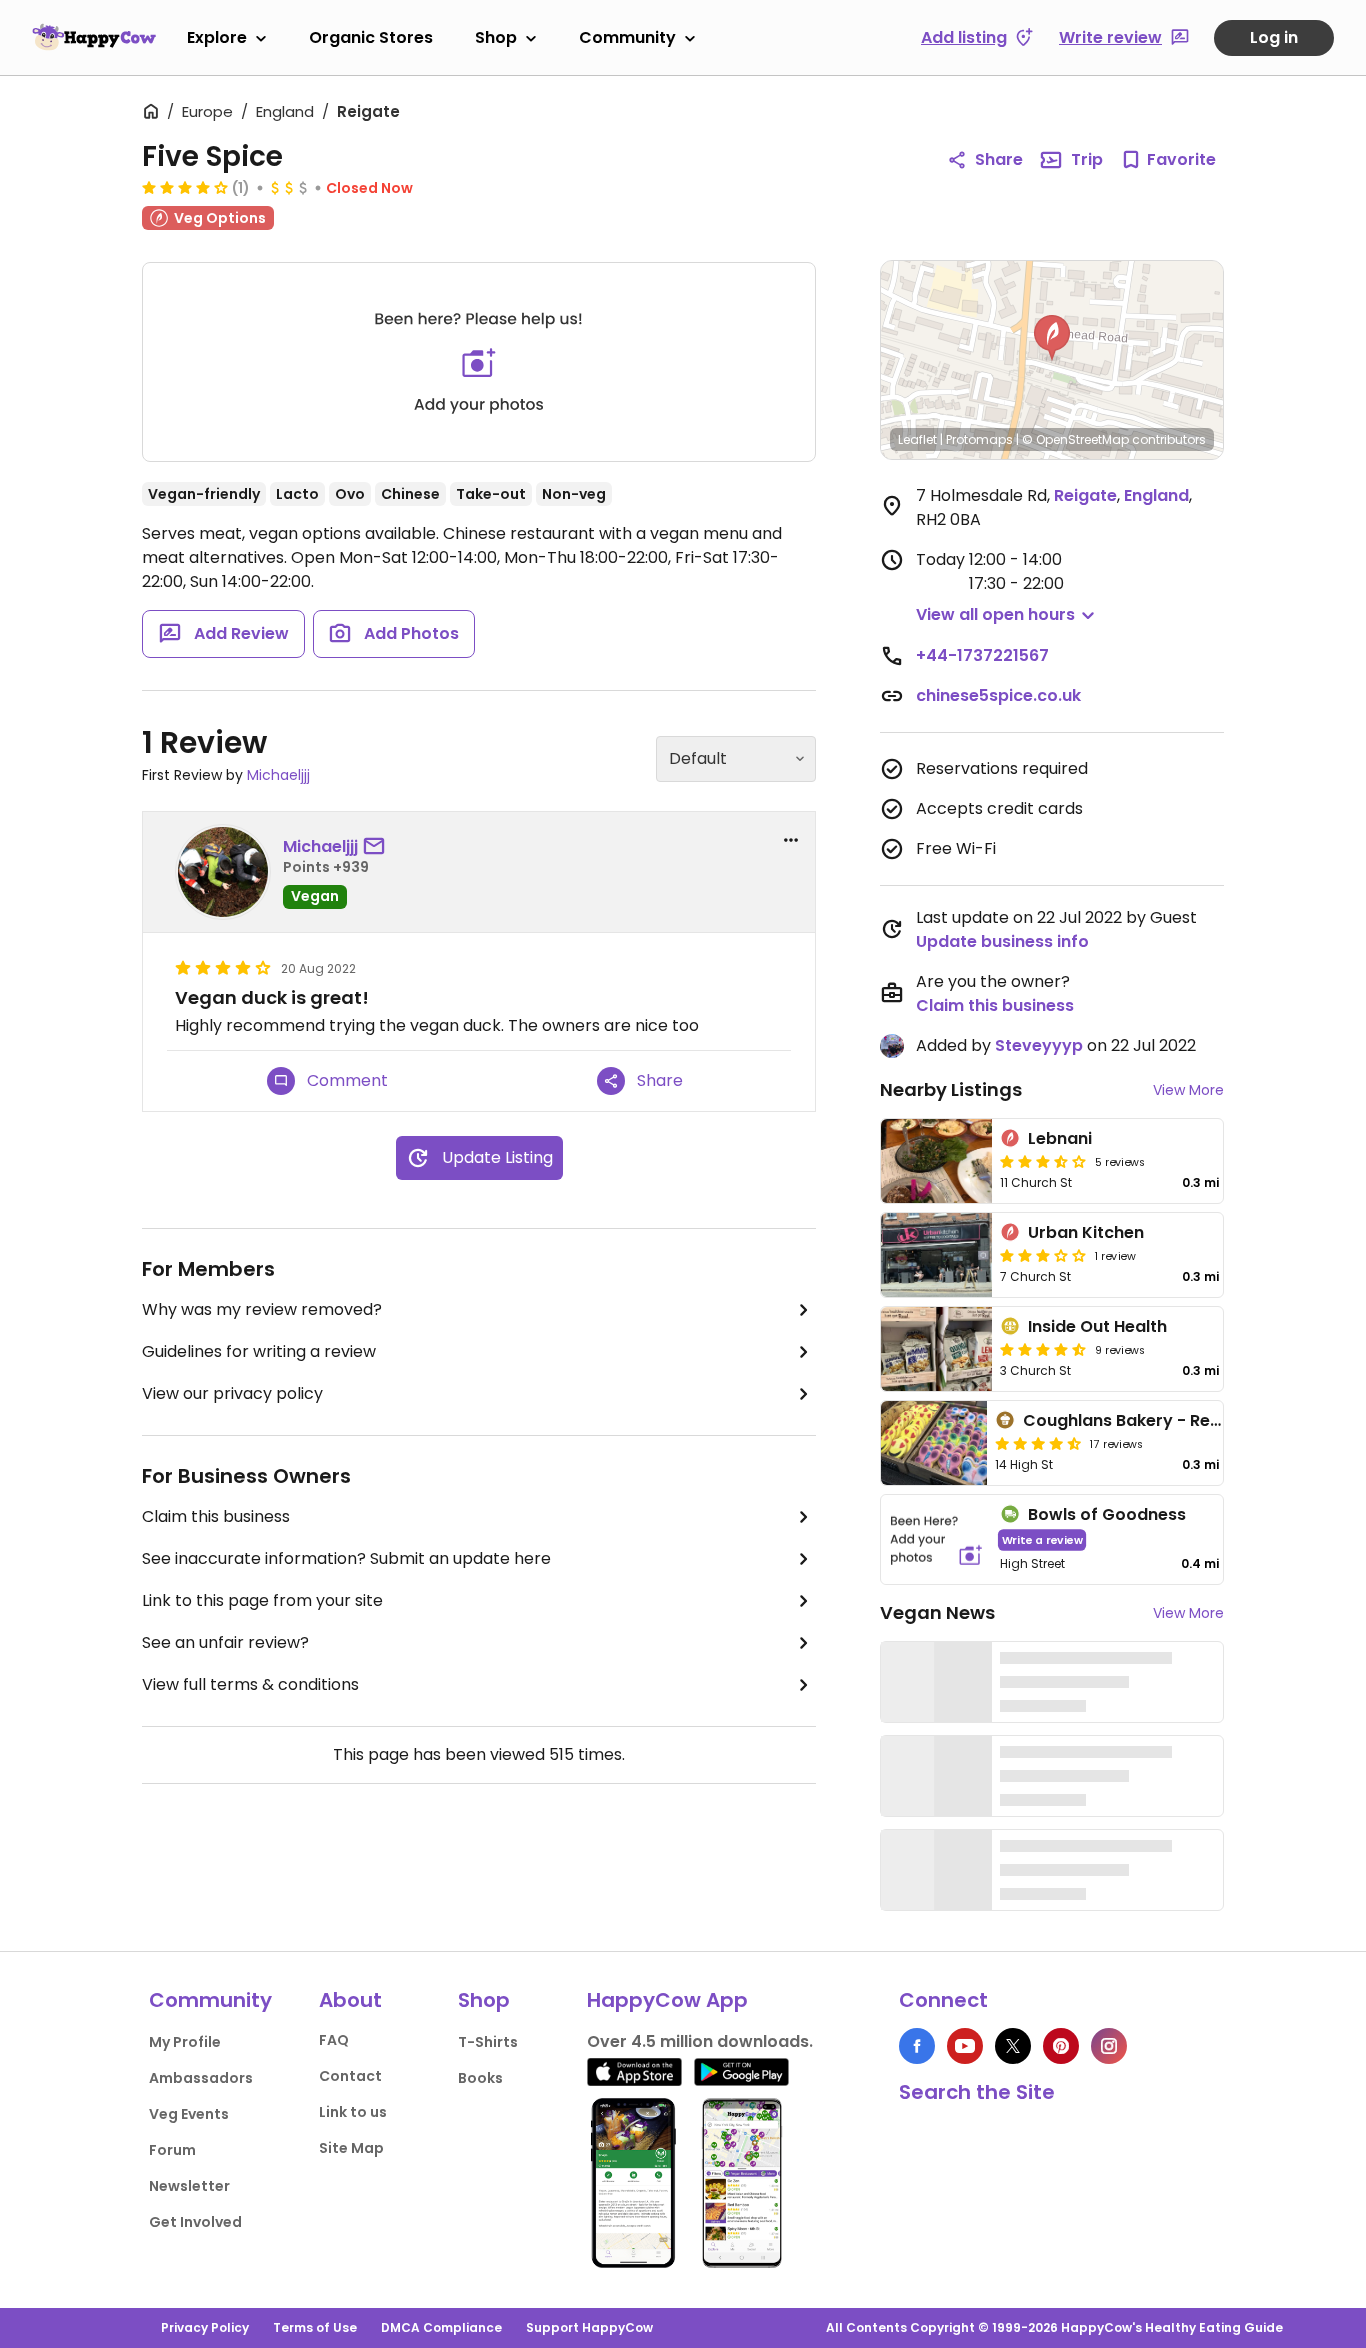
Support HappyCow (589, 2327)
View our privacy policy (232, 1393)
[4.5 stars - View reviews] (1043, 1349)
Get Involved (195, 2222)
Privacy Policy (205, 2327)
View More (1188, 1090)
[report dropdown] (791, 840)
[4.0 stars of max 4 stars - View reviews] (185, 187)
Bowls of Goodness (1107, 1514)
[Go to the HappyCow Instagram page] (1109, 2046)
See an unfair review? (225, 1642)
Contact (350, 2076)
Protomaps (979, 439)
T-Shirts (488, 2042)
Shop (496, 37)
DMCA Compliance (441, 2327)
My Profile (185, 2042)
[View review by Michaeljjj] (223, 872)
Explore (217, 37)
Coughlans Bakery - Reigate (1138, 1420)
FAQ (334, 2040)
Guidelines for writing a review (259, 1351)
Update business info (1002, 941)
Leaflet (917, 439)
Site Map (351, 2148)
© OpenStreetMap (1075, 439)
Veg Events (189, 2114)
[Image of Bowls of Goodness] (936, 1539)
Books (480, 2078)
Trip (1087, 159)
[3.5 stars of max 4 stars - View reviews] (1043, 1161)
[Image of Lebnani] (936, 1161)
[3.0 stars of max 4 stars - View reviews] (1043, 1255)
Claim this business (216, 1516)
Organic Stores (371, 37)
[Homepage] (94, 37)
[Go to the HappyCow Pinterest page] (1061, 2046)
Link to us (353, 2112)
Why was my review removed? (262, 1309)
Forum (172, 2150)
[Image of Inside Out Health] (936, 1349)
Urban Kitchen (1086, 1232)
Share (999, 159)
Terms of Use (315, 2327)
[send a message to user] (378, 847)
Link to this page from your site (262, 1600)
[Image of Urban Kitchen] (936, 1255)
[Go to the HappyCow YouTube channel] (965, 2046)
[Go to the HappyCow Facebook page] (917, 2046)
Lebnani (1060, 1138)
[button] (1052, 338)
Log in (1274, 37)
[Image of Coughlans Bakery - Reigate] (934, 1443)
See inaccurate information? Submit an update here (346, 1558)
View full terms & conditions (250, 1684)
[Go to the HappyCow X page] (1013, 2046)
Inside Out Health (1097, 1326)
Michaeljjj (278, 775)
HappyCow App (667, 2000)
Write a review (1042, 1539)
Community (627, 37)
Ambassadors (201, 2078)
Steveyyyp (1039, 1045)
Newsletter (189, 2186)
